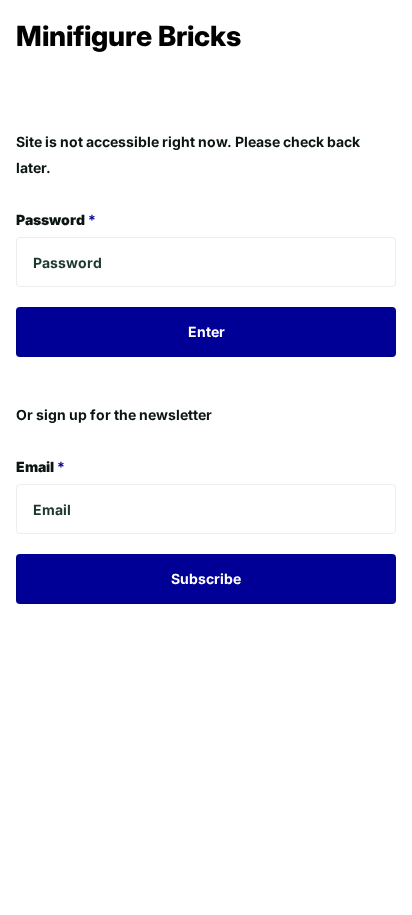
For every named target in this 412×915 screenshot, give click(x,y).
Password (56, 219)
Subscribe (206, 578)
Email (40, 466)
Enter (206, 331)
